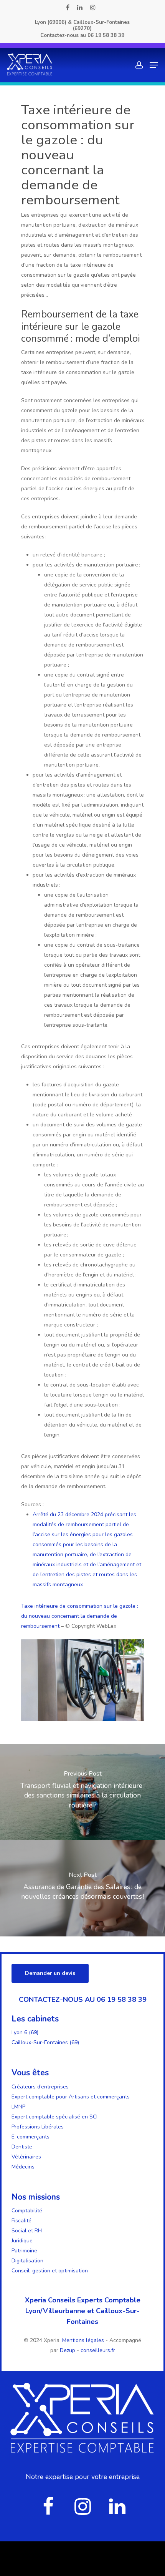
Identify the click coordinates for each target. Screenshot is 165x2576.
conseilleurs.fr (98, 2350)
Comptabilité (27, 2211)
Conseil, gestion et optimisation (50, 2271)
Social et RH (27, 2231)
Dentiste (22, 2147)
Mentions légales (84, 2340)
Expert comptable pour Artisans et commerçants (71, 2097)
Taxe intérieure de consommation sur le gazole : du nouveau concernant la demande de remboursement (80, 1616)
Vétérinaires (26, 2157)
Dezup (68, 2350)
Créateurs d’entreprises (40, 2087)
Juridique (22, 2241)
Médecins (23, 2167)
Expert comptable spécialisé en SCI (54, 2117)
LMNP (18, 2107)
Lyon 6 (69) (25, 2032)
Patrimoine (24, 2251)
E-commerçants (31, 2137)
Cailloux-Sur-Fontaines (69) (45, 2042)
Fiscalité (21, 2221)
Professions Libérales (38, 2127)
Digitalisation (27, 2261)
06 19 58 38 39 (106, 35)
